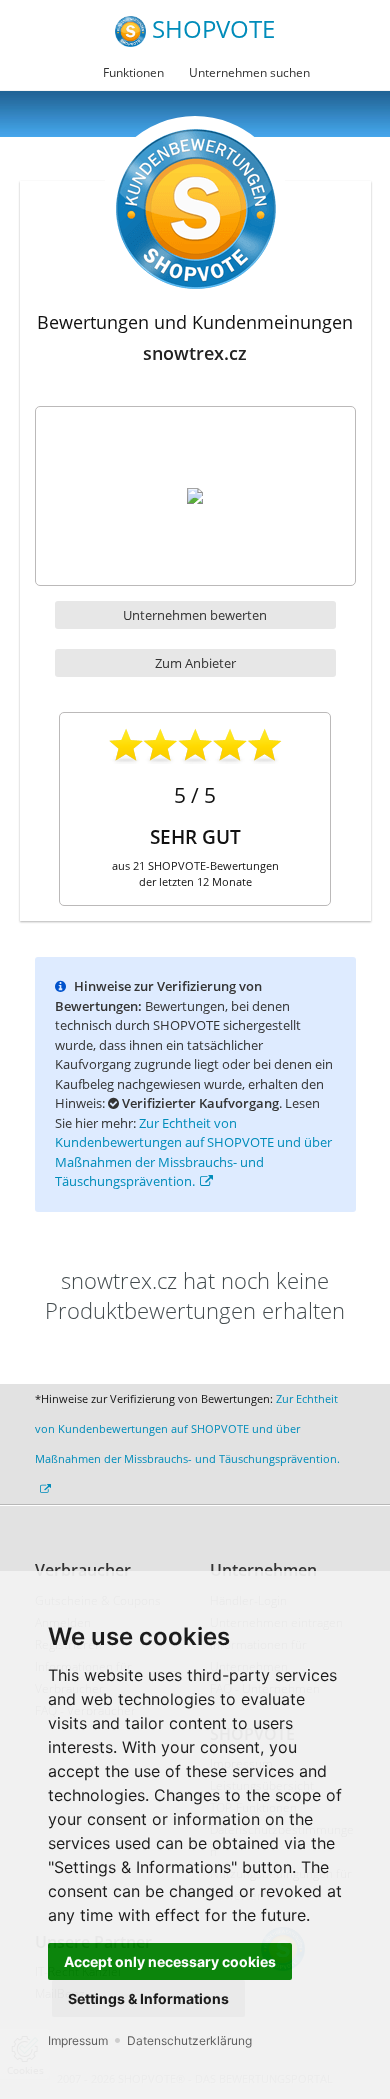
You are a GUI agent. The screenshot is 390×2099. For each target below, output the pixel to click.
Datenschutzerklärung (189, 2040)
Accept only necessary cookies (170, 1961)
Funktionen (133, 72)
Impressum (78, 2040)
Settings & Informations (148, 1998)
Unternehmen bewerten (195, 615)
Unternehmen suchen (249, 72)
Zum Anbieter (195, 663)
